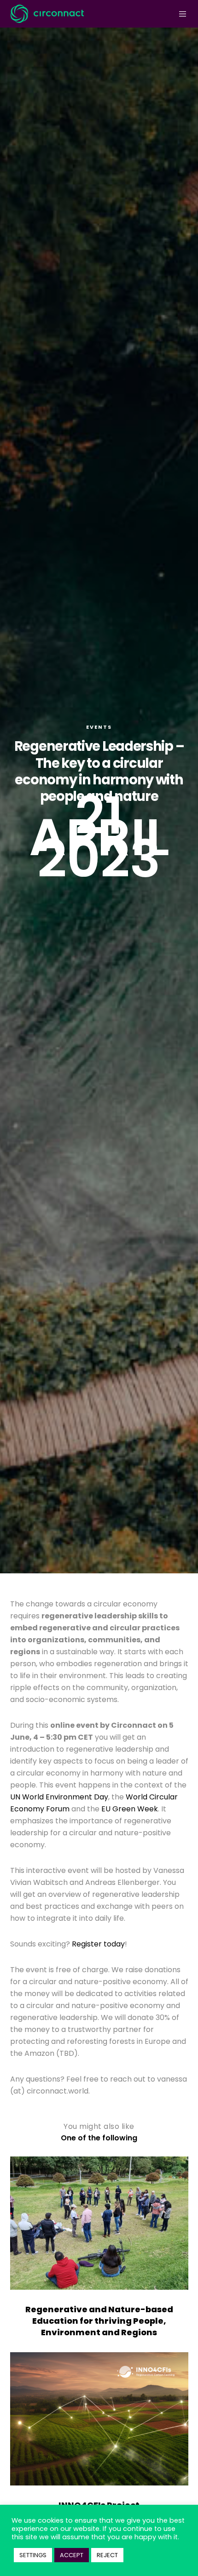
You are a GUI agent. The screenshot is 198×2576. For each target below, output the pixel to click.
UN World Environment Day (59, 1797)
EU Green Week (130, 1809)
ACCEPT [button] (72, 2555)
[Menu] (180, 14)
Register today (98, 1944)
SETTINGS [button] (33, 2555)
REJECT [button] (107, 2555)
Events (99, 727)
